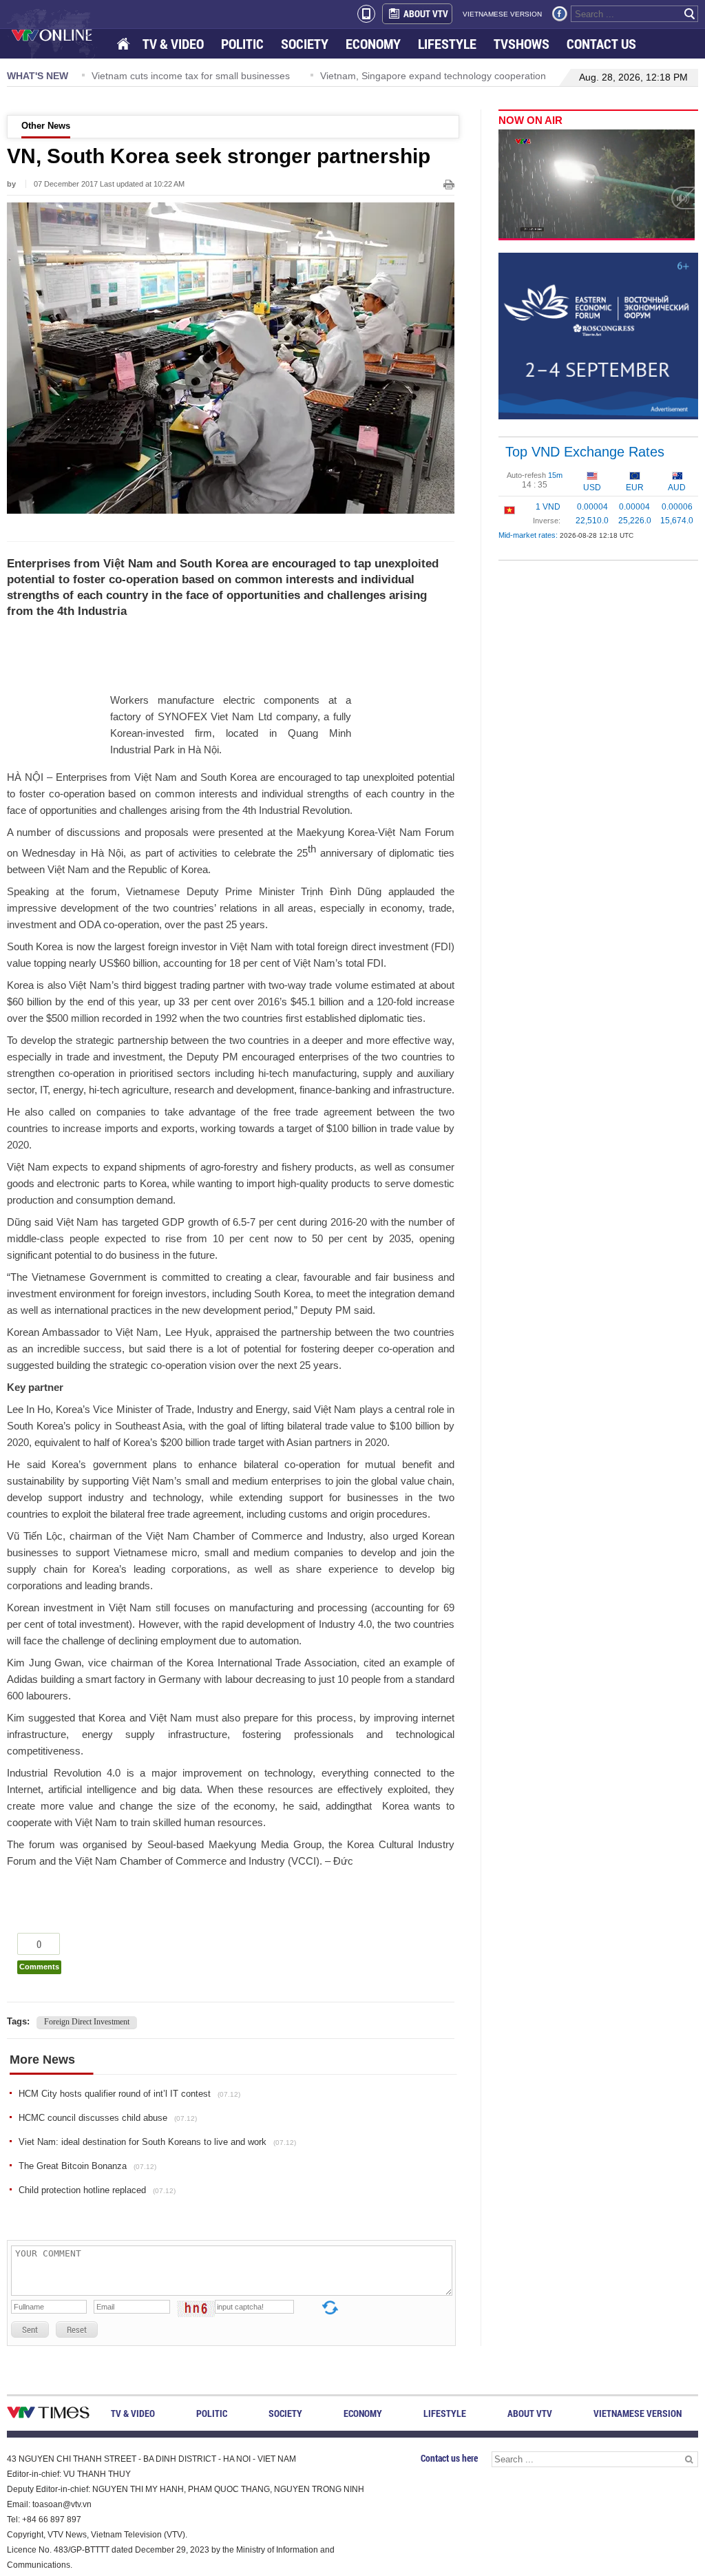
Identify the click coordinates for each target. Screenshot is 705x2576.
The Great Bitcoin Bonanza (87, 2166)
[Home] (125, 44)
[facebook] (560, 14)
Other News (46, 126)
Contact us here (449, 2458)
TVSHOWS (522, 44)
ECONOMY (373, 44)
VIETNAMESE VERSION (502, 14)
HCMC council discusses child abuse (108, 2118)
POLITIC (242, 44)
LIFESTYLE (447, 44)
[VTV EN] (62, 34)
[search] (690, 14)
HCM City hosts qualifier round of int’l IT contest (129, 2094)
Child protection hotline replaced (97, 2190)
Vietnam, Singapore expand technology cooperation (324, 76)
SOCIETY (305, 44)
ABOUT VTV (426, 13)
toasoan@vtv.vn (62, 2504)
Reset (77, 2329)
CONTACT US (601, 44)
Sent (30, 2329)
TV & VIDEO (173, 44)
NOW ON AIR (530, 120)
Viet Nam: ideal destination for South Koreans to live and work (157, 2142)
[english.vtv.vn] (48, 2415)
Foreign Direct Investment (87, 2022)
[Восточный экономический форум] (598, 335)
